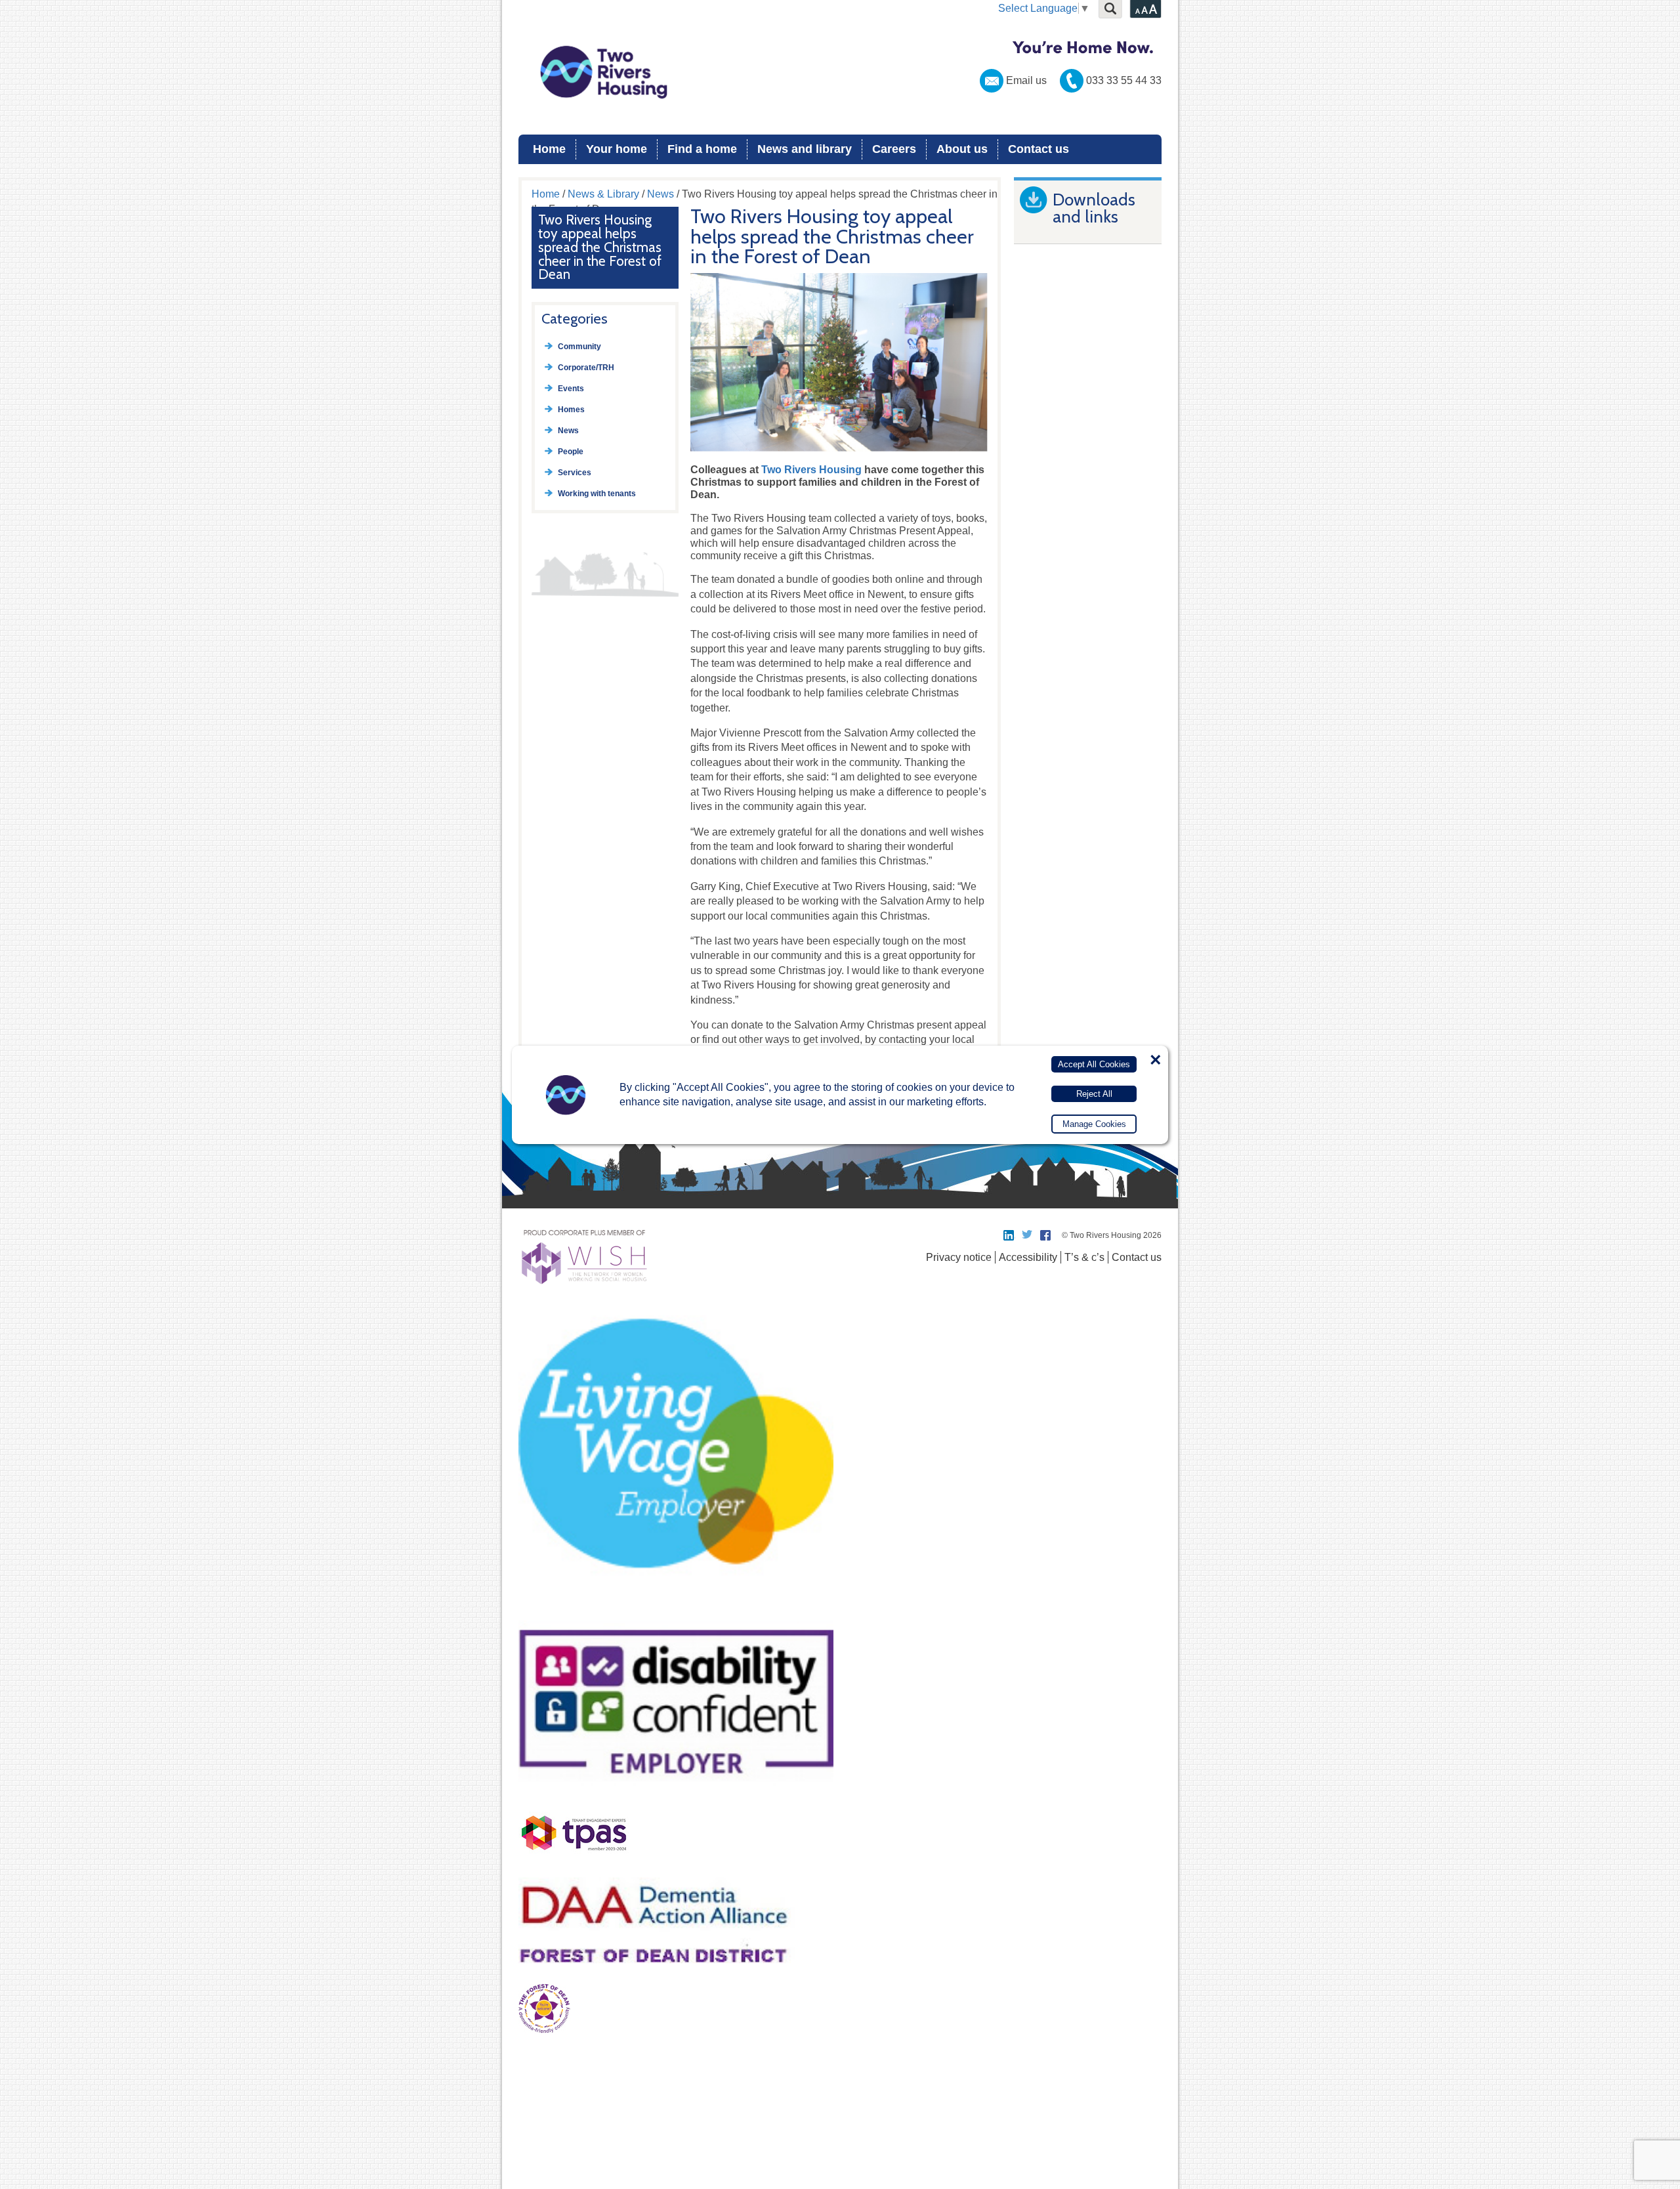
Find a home (702, 149)
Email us (1026, 80)
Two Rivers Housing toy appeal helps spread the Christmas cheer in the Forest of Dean (600, 247)
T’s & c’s (1084, 1257)
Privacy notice (959, 1257)
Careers (894, 149)
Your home (617, 149)
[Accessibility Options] (1145, 9)
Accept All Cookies (1094, 1064)
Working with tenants (597, 494)
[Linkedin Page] (1009, 1235)
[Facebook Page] (1046, 1235)
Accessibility (1028, 1257)
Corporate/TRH (586, 368)
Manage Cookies (1094, 1124)
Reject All (1094, 1093)
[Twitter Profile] (1028, 1235)
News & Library (603, 194)
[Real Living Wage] (676, 1605)
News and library (805, 149)
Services (575, 473)
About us (962, 149)
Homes (571, 410)
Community (579, 347)
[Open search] (1110, 9)
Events (571, 389)
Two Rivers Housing (840, 72)
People (571, 452)
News (661, 194)
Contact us (1039, 149)
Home (549, 149)
